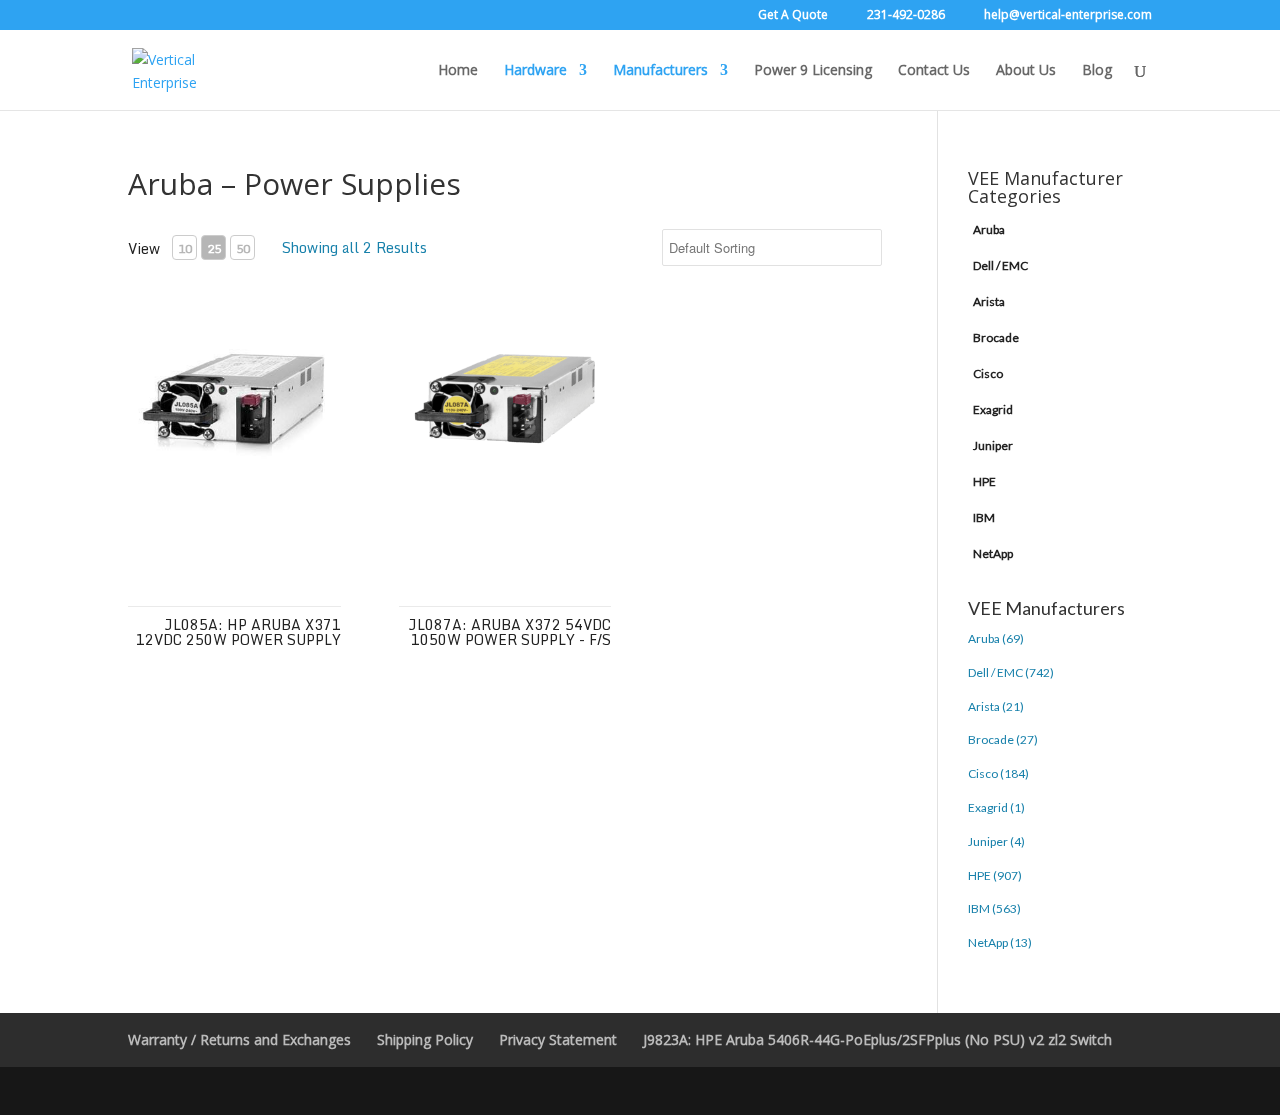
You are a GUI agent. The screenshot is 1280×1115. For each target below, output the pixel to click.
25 (214, 248)
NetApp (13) (1000, 942)
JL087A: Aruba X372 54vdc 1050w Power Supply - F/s (509, 632)
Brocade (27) (1003, 739)
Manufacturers (660, 71)
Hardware (535, 71)
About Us (1026, 71)
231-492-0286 (906, 16)
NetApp (993, 553)
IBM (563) (994, 908)
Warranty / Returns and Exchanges (239, 1039)
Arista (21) (996, 706)
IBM (984, 517)
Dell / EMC (1000, 265)
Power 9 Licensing (813, 71)
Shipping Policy (425, 1039)
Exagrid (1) (996, 807)
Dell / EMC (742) (1011, 672)
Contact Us (934, 71)
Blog (1097, 71)
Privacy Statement (558, 1039)
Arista (989, 301)
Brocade (996, 337)
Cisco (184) (998, 773)
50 (243, 248)
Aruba (989, 229)
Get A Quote (793, 16)
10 (185, 248)
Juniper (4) (996, 841)
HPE (984, 481)
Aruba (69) (996, 638)
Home (458, 71)
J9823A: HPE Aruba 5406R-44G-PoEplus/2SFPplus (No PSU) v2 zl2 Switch (877, 1039)
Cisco (988, 373)
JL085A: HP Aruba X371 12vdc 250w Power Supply (238, 632)
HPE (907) (995, 875)
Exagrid (993, 409)
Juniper (993, 445)
